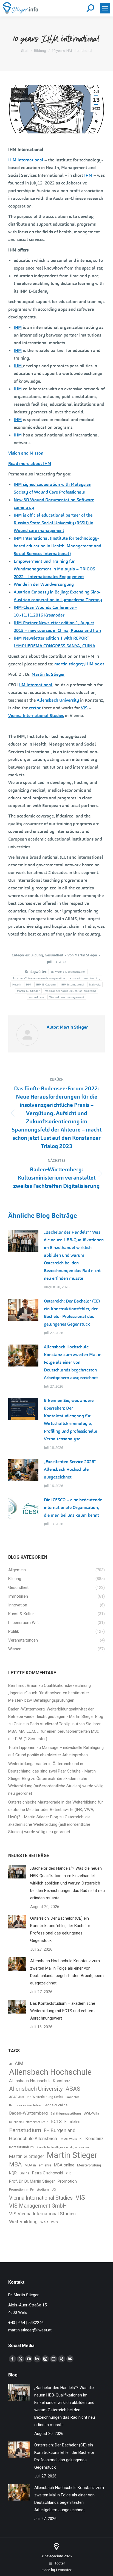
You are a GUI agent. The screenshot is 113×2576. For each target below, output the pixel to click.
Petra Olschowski (47, 2173)
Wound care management (67, 997)
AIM (19, 2063)
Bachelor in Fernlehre (25, 2105)
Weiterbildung (23, 2222)
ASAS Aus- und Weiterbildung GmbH (36, 2097)
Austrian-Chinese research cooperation (39, 978)
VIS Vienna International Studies (42, 2214)
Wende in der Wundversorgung (44, 584)
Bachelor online (56, 2105)
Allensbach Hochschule (50, 2072)
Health (17, 985)
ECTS (56, 2122)
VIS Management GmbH (38, 2206)
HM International (36, 685)
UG (54, 2190)
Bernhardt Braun (23, 1685)
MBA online (64, 2165)
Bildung (19, 91)
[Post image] (23, 1241)
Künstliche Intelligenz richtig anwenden (63, 2147)
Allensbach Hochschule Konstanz (40, 2081)
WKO (54, 2222)
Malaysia (95, 985)
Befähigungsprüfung (66, 2113)
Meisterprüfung (89, 2165)
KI (81, 2139)
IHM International (26, 160)
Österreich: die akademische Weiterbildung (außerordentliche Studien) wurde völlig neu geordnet (56, 1786)
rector (34, 708)
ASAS (73, 2089)
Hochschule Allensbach (33, 2138)
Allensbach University (58, 700)
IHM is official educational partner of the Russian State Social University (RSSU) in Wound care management (53, 523)
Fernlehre (72, 2122)
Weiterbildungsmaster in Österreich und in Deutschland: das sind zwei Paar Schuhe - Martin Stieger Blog (52, 1771)
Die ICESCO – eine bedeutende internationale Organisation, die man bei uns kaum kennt (73, 1507)
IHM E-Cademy (46, 985)
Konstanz (94, 2139)
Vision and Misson (26, 453)
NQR (13, 2173)
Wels (44, 2222)
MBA (15, 2164)
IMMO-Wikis (68, 2139)
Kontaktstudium (21, 2147)
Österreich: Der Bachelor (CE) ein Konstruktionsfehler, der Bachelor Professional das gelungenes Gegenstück (72, 1313)
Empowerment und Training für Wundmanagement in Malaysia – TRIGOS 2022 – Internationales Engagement (54, 569)
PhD (69, 2173)
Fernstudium (25, 2130)
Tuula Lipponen (22, 1748)
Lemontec (64, 2570)
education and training (85, 978)
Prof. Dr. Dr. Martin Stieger (32, 2181)
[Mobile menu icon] (105, 8)
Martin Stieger (72, 2155)
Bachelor (72, 2097)
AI (11, 2064)
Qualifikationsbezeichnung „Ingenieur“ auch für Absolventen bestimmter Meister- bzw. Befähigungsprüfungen (50, 1693)
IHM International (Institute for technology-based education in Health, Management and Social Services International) (57, 546)
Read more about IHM (30, 464)
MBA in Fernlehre (38, 2165)
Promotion (67, 2181)
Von (82, 955)
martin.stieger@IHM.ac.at (79, 664)
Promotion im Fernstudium (29, 2189)
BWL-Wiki (91, 2113)
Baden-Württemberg (28, 2113)
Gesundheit (22, 99)
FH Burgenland (60, 2130)
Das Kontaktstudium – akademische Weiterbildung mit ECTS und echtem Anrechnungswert (63, 2011)
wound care (37, 997)
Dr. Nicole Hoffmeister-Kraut (29, 2122)
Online (24, 2173)
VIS (84, 708)
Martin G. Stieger (48, 674)
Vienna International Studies (36, 716)
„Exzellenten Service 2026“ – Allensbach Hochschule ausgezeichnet (72, 1469)
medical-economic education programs (70, 991)
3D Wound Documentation (68, 972)
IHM (88, 175)
